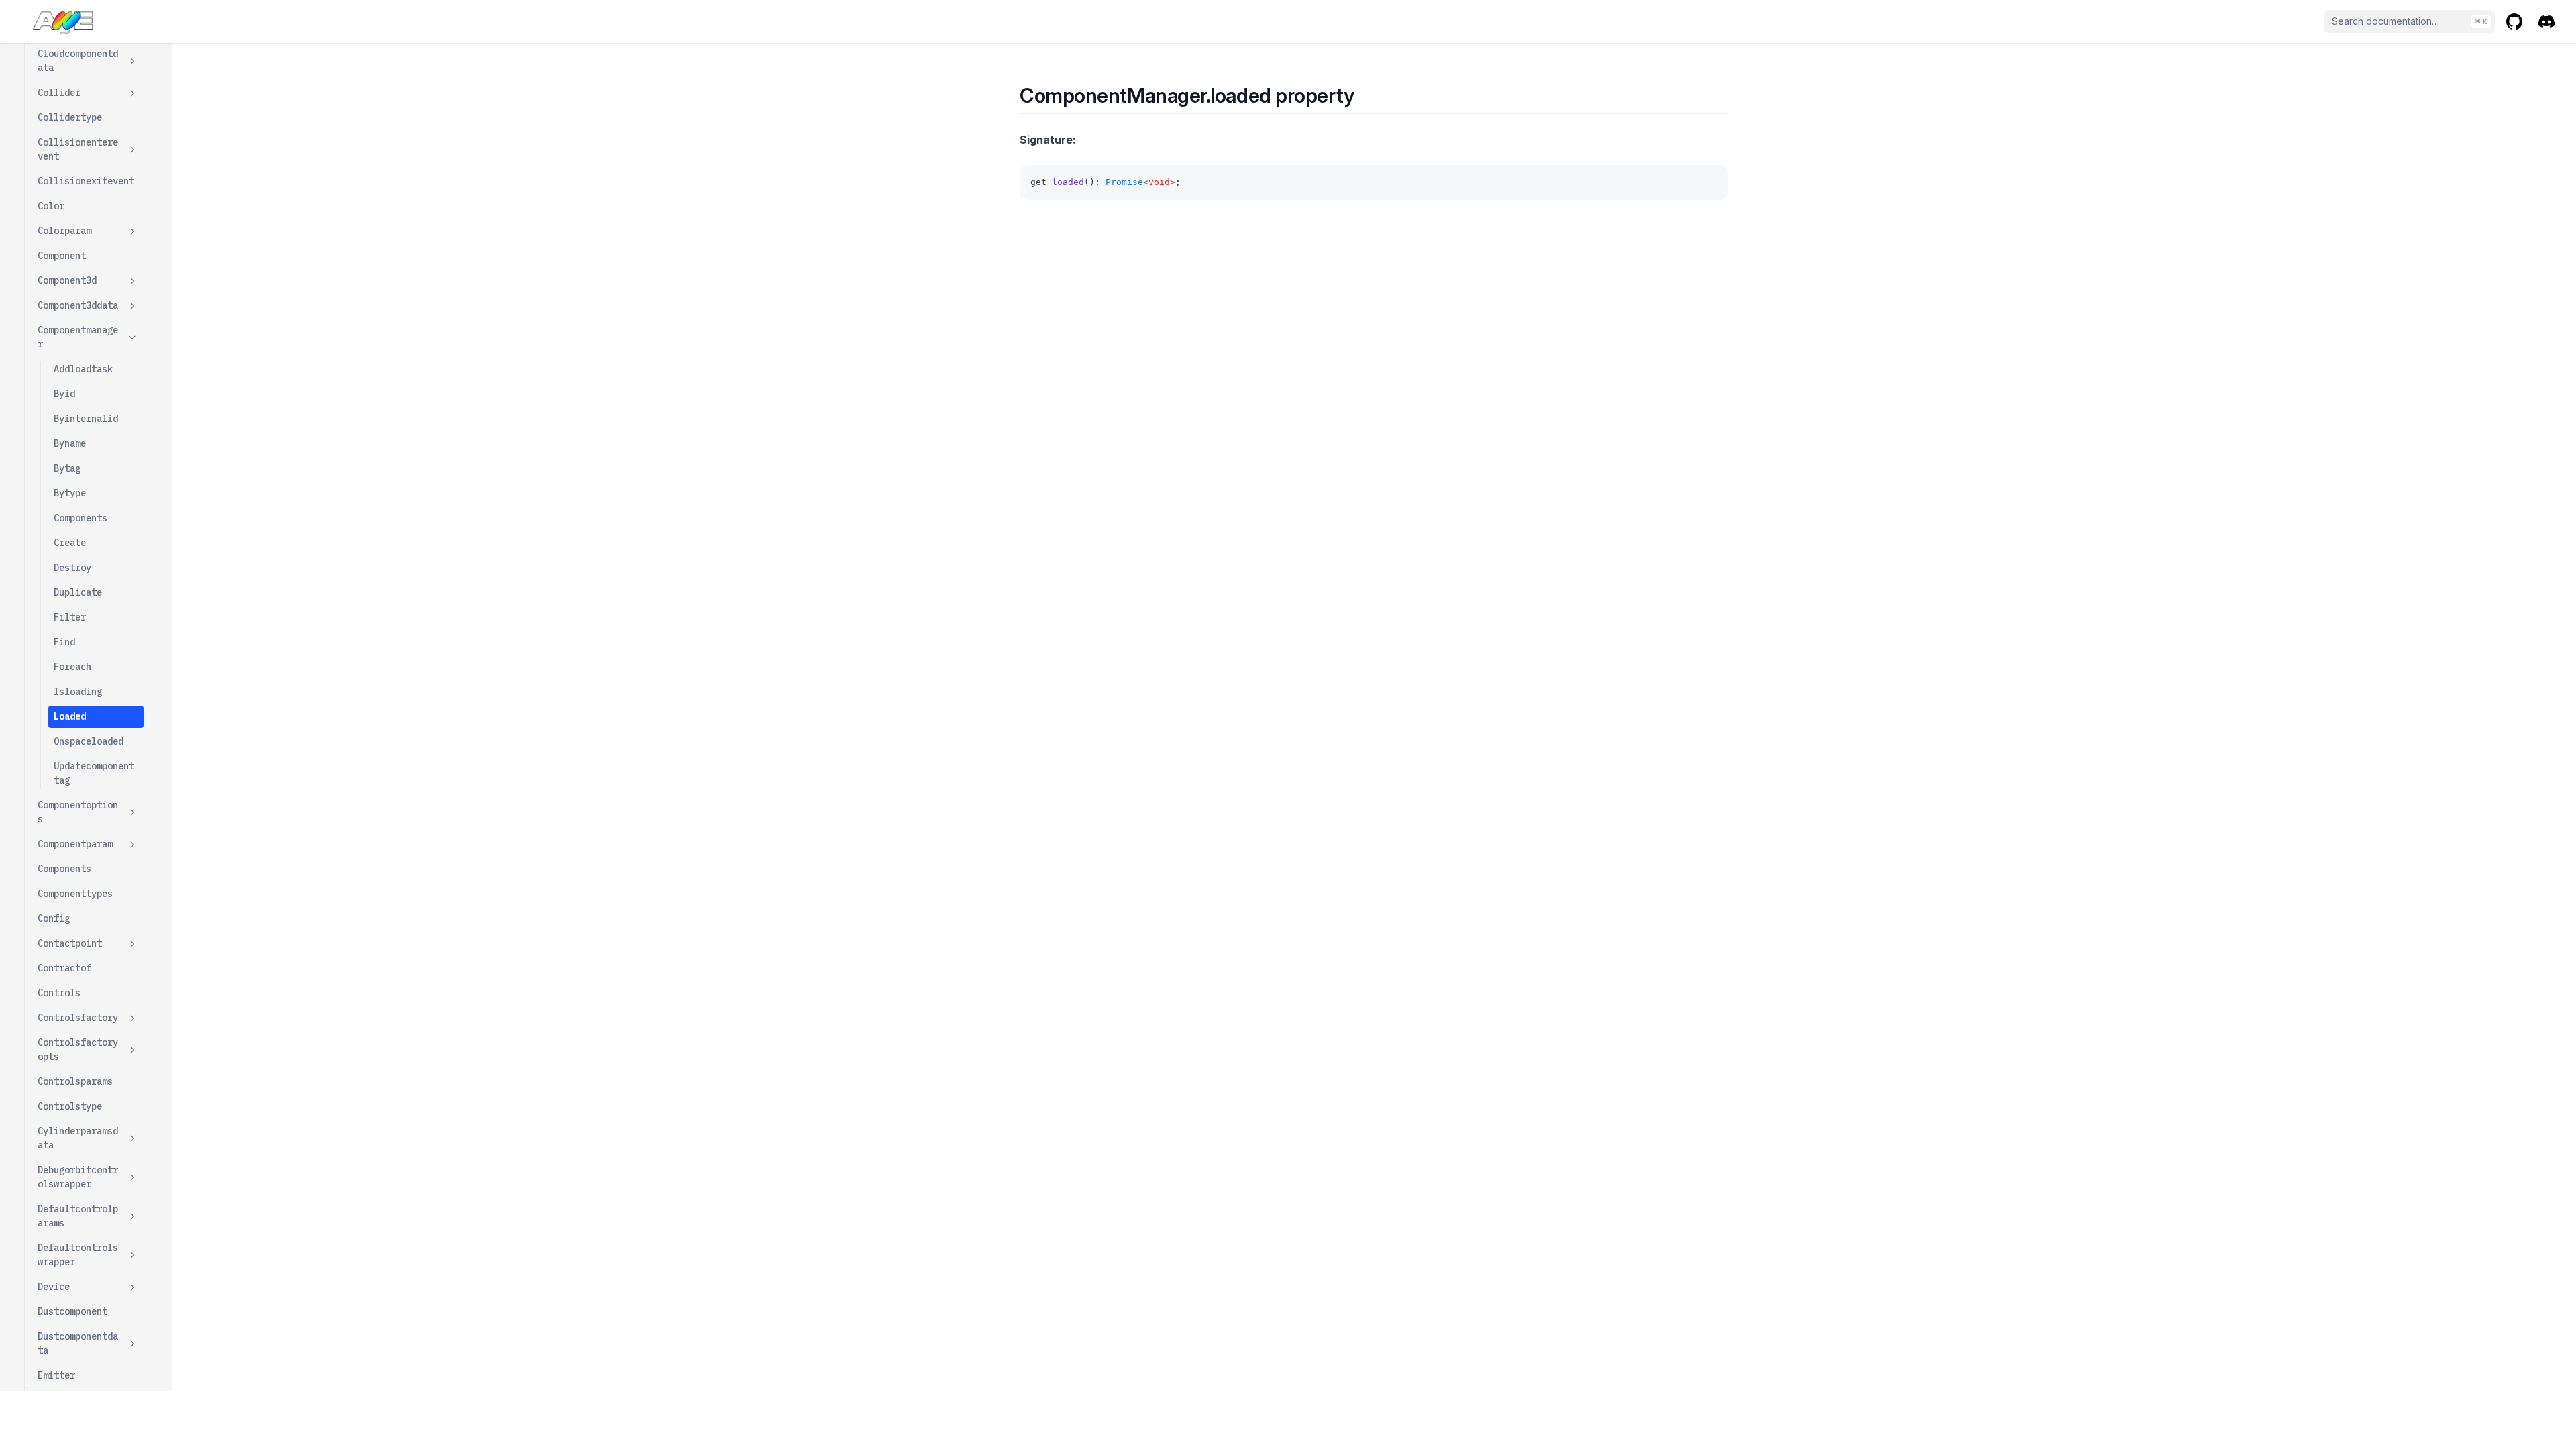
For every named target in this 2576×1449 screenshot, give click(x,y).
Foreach (72, 667)
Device (54, 1287)
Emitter (56, 1375)
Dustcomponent (72, 1311)
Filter (70, 617)
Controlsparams (75, 1081)
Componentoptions (78, 812)
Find (64, 642)
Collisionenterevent (78, 149)
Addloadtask (83, 369)
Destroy (72, 568)
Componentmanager (78, 337)
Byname (70, 443)
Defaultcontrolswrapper (78, 1255)
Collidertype (70, 117)
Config (54, 918)
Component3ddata (78, 305)
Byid (64, 394)
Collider (59, 93)
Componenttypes (75, 894)
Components (80, 518)
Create (70, 543)
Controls (59, 993)
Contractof (64, 968)
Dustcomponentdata (78, 1343)
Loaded (70, 716)
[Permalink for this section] (1366, 95)
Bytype (70, 493)
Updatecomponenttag (94, 773)
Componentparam (75, 844)
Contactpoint (70, 943)
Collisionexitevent (86, 181)
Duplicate (78, 592)
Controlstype (70, 1106)
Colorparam (64, 231)
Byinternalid (86, 419)
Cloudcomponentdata (78, 61)
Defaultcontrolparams (78, 1216)
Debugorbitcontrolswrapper (78, 1177)
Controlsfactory (78, 1018)
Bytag (67, 468)
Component (62, 256)
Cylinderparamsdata (78, 1138)
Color (51, 206)
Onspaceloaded (89, 741)
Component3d (67, 280)
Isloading (78, 692)
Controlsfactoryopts (78, 1050)
